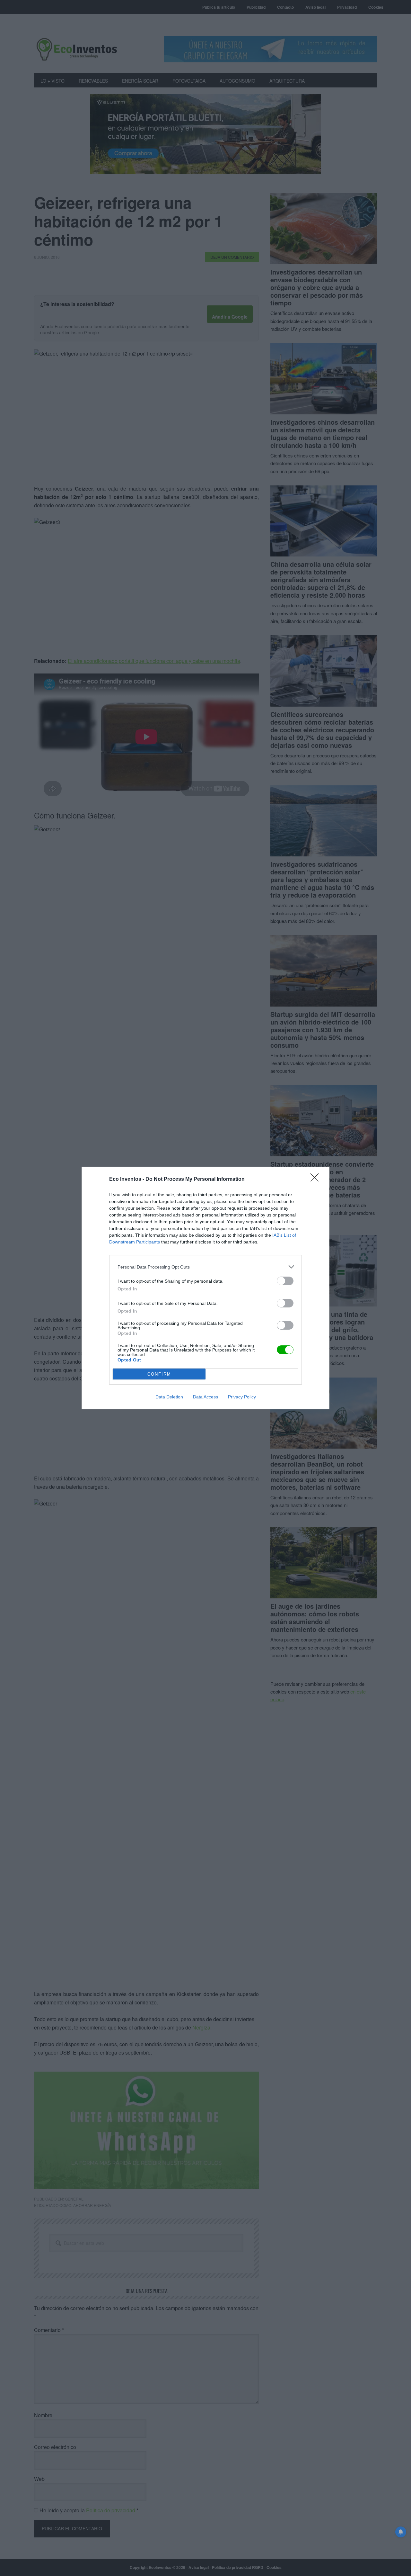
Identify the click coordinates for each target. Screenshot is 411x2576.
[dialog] (205, 1288)
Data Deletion (169, 1397)
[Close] (317, 1180)
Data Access (205, 1397)
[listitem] (205, 1267)
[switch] (285, 1281)
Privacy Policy (242, 1397)
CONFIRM (159, 1374)
